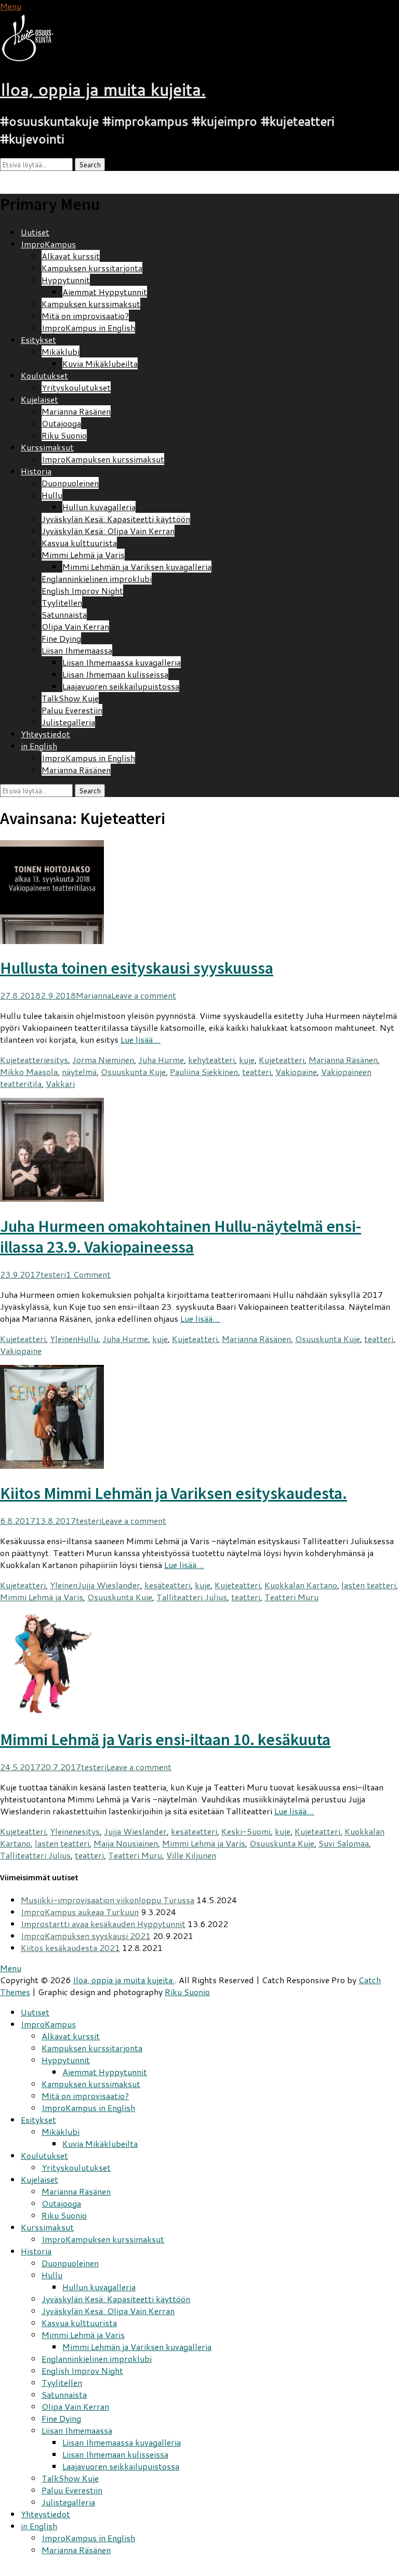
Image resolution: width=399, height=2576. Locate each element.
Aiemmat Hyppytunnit (105, 292)
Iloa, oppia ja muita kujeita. (103, 89)
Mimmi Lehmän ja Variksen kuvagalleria (137, 567)
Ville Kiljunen (191, 1855)
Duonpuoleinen (70, 483)
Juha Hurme (161, 1060)
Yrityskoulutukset (76, 387)
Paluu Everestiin (72, 710)
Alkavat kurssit (71, 256)
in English (39, 746)
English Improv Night (82, 590)
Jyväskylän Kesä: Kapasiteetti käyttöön (116, 519)
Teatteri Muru (291, 1597)
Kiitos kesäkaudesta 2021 (70, 1948)
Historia (36, 471)
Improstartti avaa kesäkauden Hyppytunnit (103, 1924)
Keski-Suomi (246, 1831)
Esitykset (38, 340)
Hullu (52, 495)
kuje (247, 1060)
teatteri (257, 1072)
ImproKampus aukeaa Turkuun (80, 1912)
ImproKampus (48, 244)
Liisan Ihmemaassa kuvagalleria (122, 662)
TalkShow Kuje (70, 698)
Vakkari (60, 1084)
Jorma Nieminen (103, 1060)
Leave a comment (144, 995)
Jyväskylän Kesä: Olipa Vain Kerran (108, 531)
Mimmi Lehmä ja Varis (83, 555)
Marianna (94, 995)
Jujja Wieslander (109, 1585)
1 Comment (88, 1274)
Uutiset (35, 232)
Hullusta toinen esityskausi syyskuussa (137, 968)
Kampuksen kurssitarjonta (92, 268)
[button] (34, 38)
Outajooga (61, 423)
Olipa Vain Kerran (75, 626)
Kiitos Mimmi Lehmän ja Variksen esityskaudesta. (174, 1493)
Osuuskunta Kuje (133, 1072)
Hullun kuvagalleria (99, 507)
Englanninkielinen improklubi (97, 579)
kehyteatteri (211, 1060)
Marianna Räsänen (76, 411)
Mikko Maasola (29, 1072)
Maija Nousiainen (126, 1843)
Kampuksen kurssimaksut (91, 304)
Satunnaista (64, 614)
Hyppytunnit (66, 280)
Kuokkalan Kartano (301, 1585)
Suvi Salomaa (344, 1843)
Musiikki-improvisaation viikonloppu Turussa (108, 1900)
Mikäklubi (61, 351)
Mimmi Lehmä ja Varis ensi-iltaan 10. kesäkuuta (165, 1740)
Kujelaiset (39, 399)
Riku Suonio (64, 435)
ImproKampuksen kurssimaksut (103, 459)
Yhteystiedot (45, 734)
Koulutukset (44, 375)
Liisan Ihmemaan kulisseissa (115, 674)
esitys (57, 1060)
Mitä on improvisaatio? (85, 316)
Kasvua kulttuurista (79, 543)
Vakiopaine (296, 1072)
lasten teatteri (369, 1585)
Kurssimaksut (47, 447)
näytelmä (79, 1072)
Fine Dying (61, 638)
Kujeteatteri (23, 1060)
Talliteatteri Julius (192, 1597)
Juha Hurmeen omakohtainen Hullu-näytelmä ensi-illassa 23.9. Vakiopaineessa (181, 1237)
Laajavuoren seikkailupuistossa (121, 686)
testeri (53, 1274)
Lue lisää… (141, 1039)
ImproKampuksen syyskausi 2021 (86, 1936)
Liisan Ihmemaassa (77, 650)
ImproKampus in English (88, 328)
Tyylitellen (62, 602)
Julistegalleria (68, 722)
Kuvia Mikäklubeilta (100, 363)
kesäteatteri (168, 1585)
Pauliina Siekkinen (204, 1072)
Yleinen (64, 1339)
